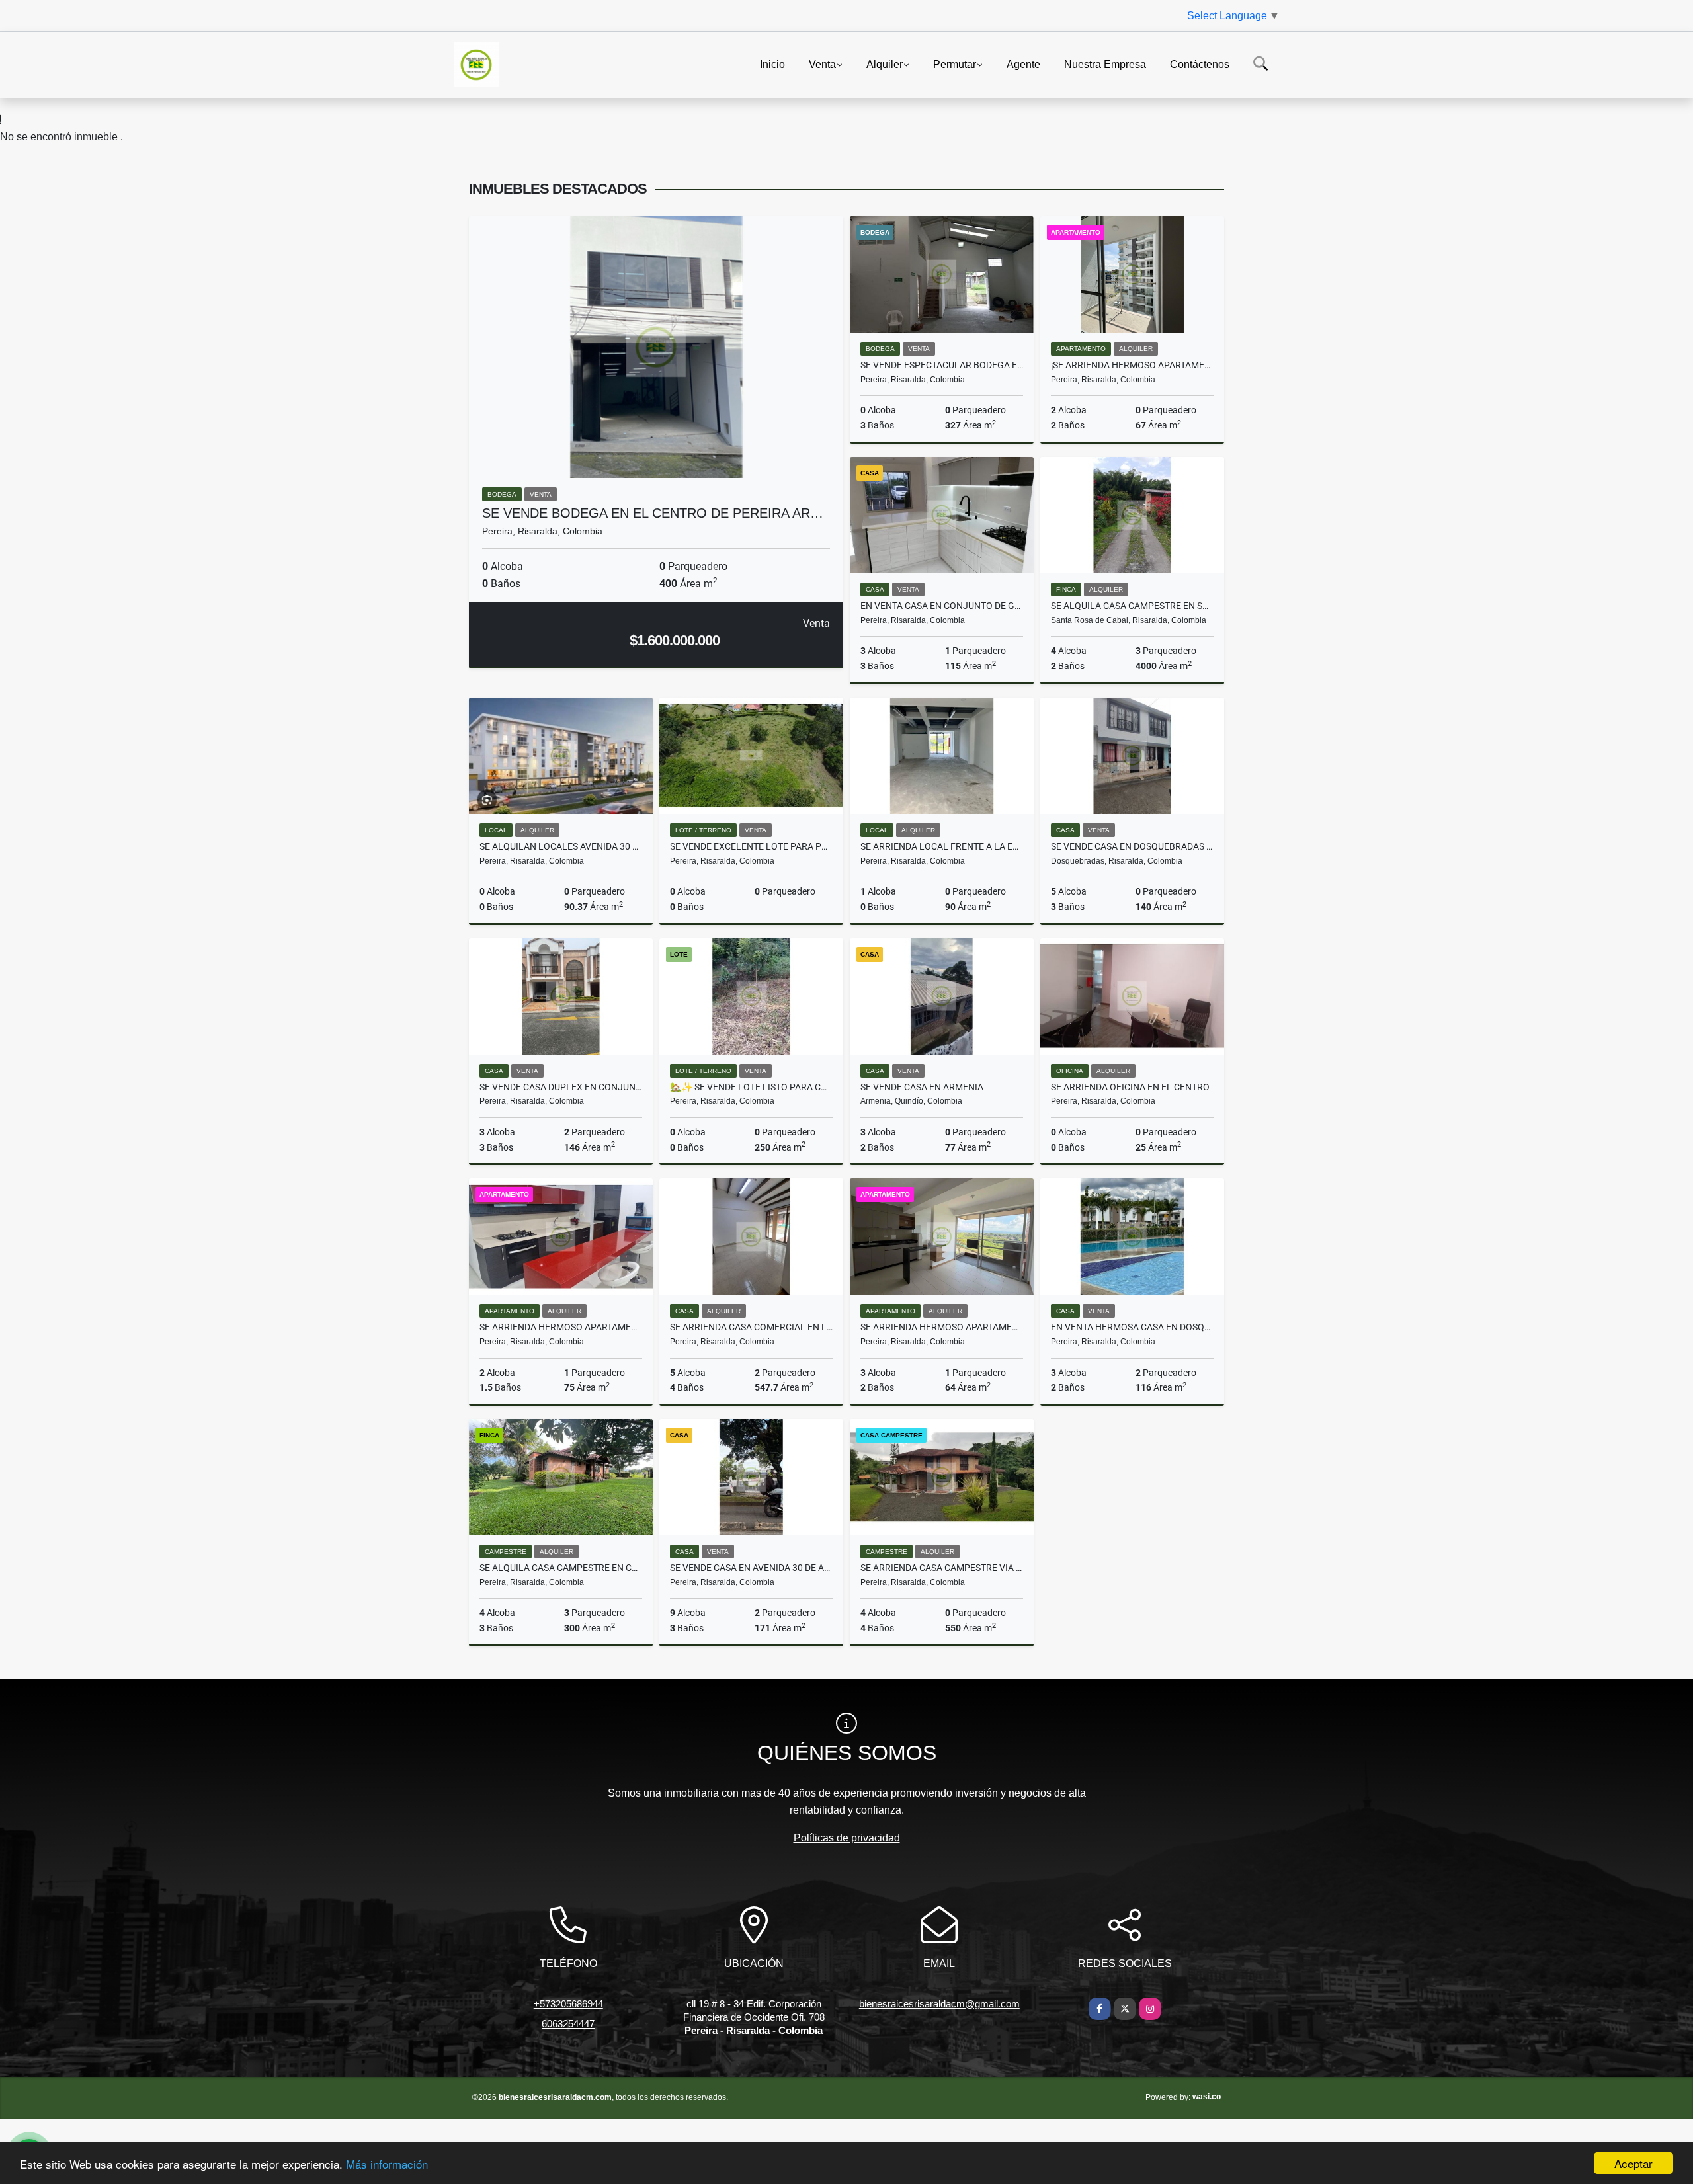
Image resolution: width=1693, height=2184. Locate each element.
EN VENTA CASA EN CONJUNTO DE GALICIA (942, 606)
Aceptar (1633, 2163)
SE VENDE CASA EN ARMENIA (922, 1087)
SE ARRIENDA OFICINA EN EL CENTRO (1130, 1087)
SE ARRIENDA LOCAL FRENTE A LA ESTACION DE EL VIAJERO (942, 846)
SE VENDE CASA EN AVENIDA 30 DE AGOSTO (751, 1568)
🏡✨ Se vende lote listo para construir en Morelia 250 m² (751, 1087)
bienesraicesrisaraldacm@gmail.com (939, 2004)
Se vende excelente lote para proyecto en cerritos (751, 846)
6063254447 (568, 2024)
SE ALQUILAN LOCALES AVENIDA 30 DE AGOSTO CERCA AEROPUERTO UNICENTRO (561, 846)
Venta (822, 64)
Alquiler (885, 64)
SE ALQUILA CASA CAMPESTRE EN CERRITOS (561, 1568)
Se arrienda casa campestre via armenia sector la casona (942, 1568)
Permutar (955, 64)
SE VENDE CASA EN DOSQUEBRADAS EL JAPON (1132, 846)
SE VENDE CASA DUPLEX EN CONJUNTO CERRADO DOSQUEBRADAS (561, 1087)
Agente (1023, 64)
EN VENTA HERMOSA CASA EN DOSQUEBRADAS (1132, 1327)
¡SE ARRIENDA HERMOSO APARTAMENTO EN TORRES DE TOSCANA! (1132, 365)
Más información (387, 2164)
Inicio (772, 64)
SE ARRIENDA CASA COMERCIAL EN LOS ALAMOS (751, 1327)
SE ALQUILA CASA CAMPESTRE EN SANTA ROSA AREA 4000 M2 (1132, 606)
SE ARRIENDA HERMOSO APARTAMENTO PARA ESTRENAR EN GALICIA (942, 1327)
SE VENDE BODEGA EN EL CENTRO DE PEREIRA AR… (653, 513)
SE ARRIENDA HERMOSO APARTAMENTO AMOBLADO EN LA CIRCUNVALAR (561, 1327)
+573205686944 (568, 2004)
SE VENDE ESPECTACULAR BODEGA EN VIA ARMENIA (942, 365)
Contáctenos (1200, 64)
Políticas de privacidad (847, 1838)
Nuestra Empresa (1105, 64)
